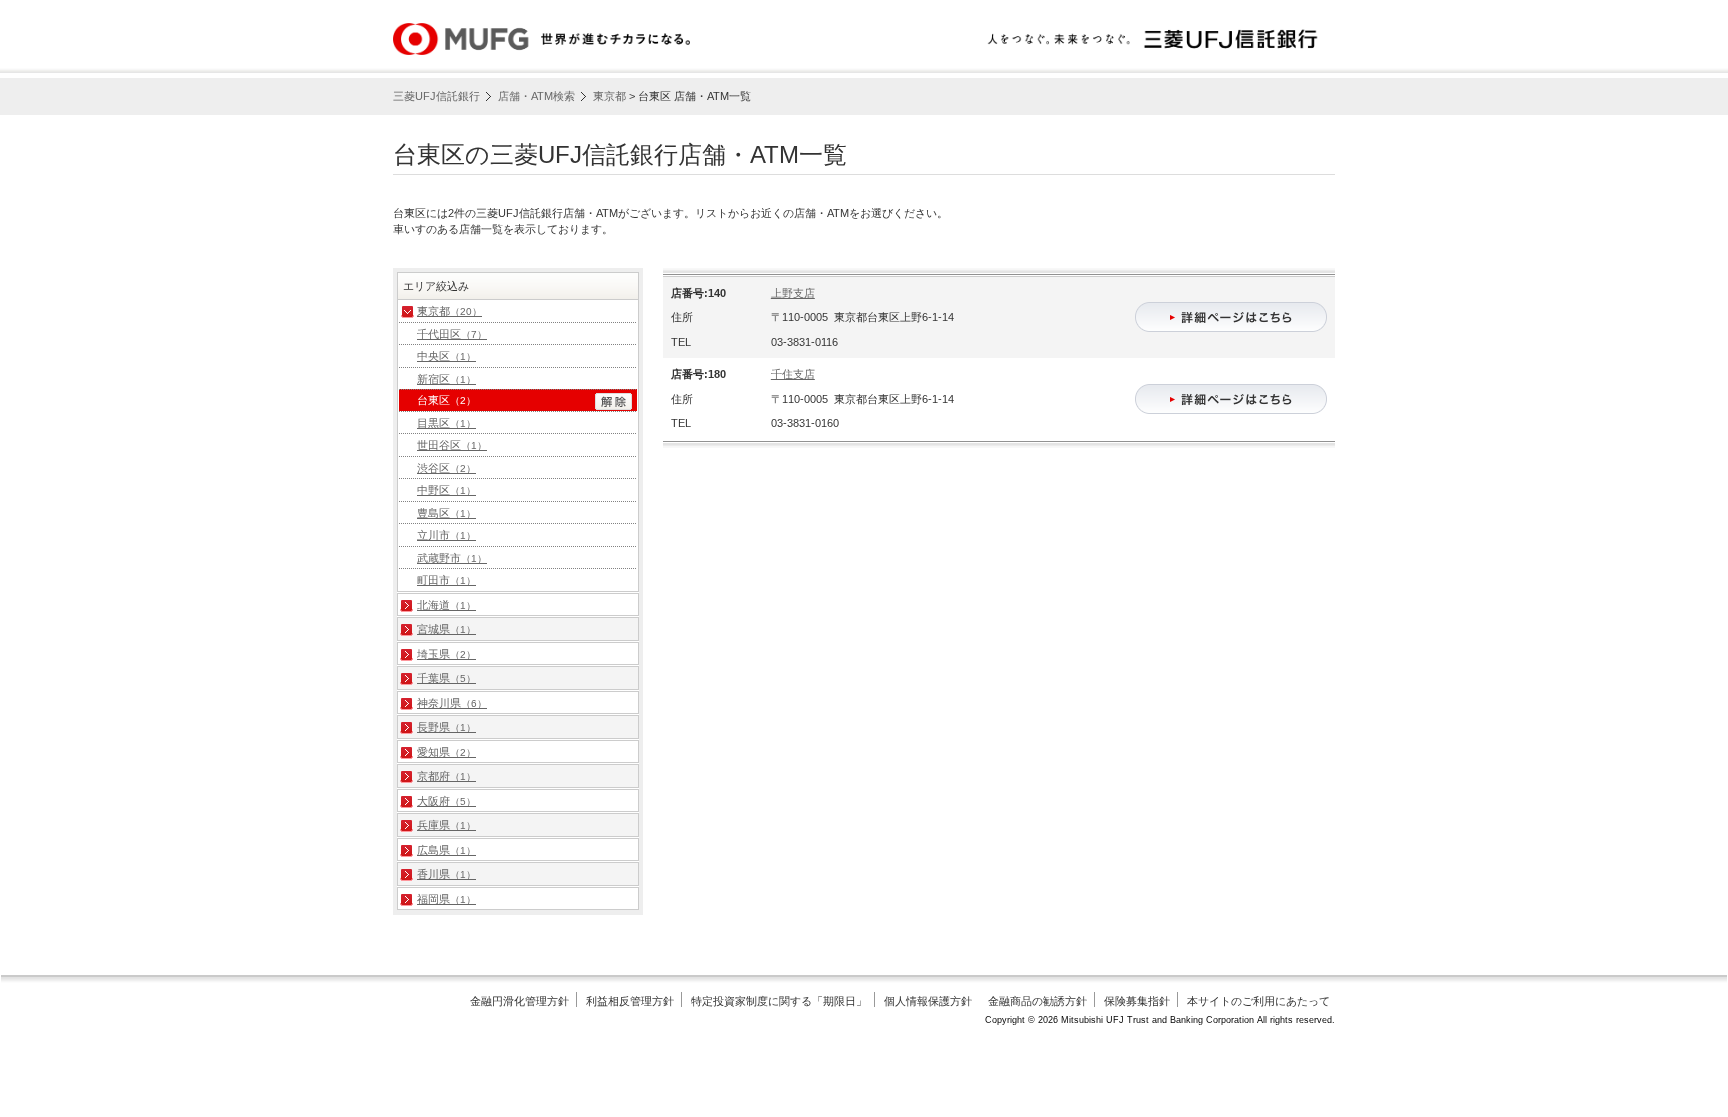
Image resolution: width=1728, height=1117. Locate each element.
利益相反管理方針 (630, 1001)
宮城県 (446, 629)
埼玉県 (446, 654)
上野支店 (793, 293)
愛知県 (446, 752)
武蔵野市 (452, 558)
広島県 (446, 850)
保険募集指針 (1137, 1001)
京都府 (446, 776)
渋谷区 (446, 468)
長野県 (446, 727)
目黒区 (446, 423)
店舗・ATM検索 (536, 96)
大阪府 (446, 801)
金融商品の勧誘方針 (1037, 1001)
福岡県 (446, 899)
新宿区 (446, 379)
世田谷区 (452, 445)
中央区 (446, 356)
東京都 (609, 96)
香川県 (446, 874)
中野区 (446, 490)
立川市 (446, 535)
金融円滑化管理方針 (519, 1001)
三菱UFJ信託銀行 (436, 96)
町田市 (446, 580)
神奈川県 (452, 703)
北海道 (446, 605)
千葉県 (446, 678)
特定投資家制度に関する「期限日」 (779, 1001)
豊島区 (446, 513)
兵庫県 (446, 825)
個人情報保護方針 (928, 1001)
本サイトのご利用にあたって (1258, 1001)
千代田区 (452, 334)
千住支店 (793, 374)
